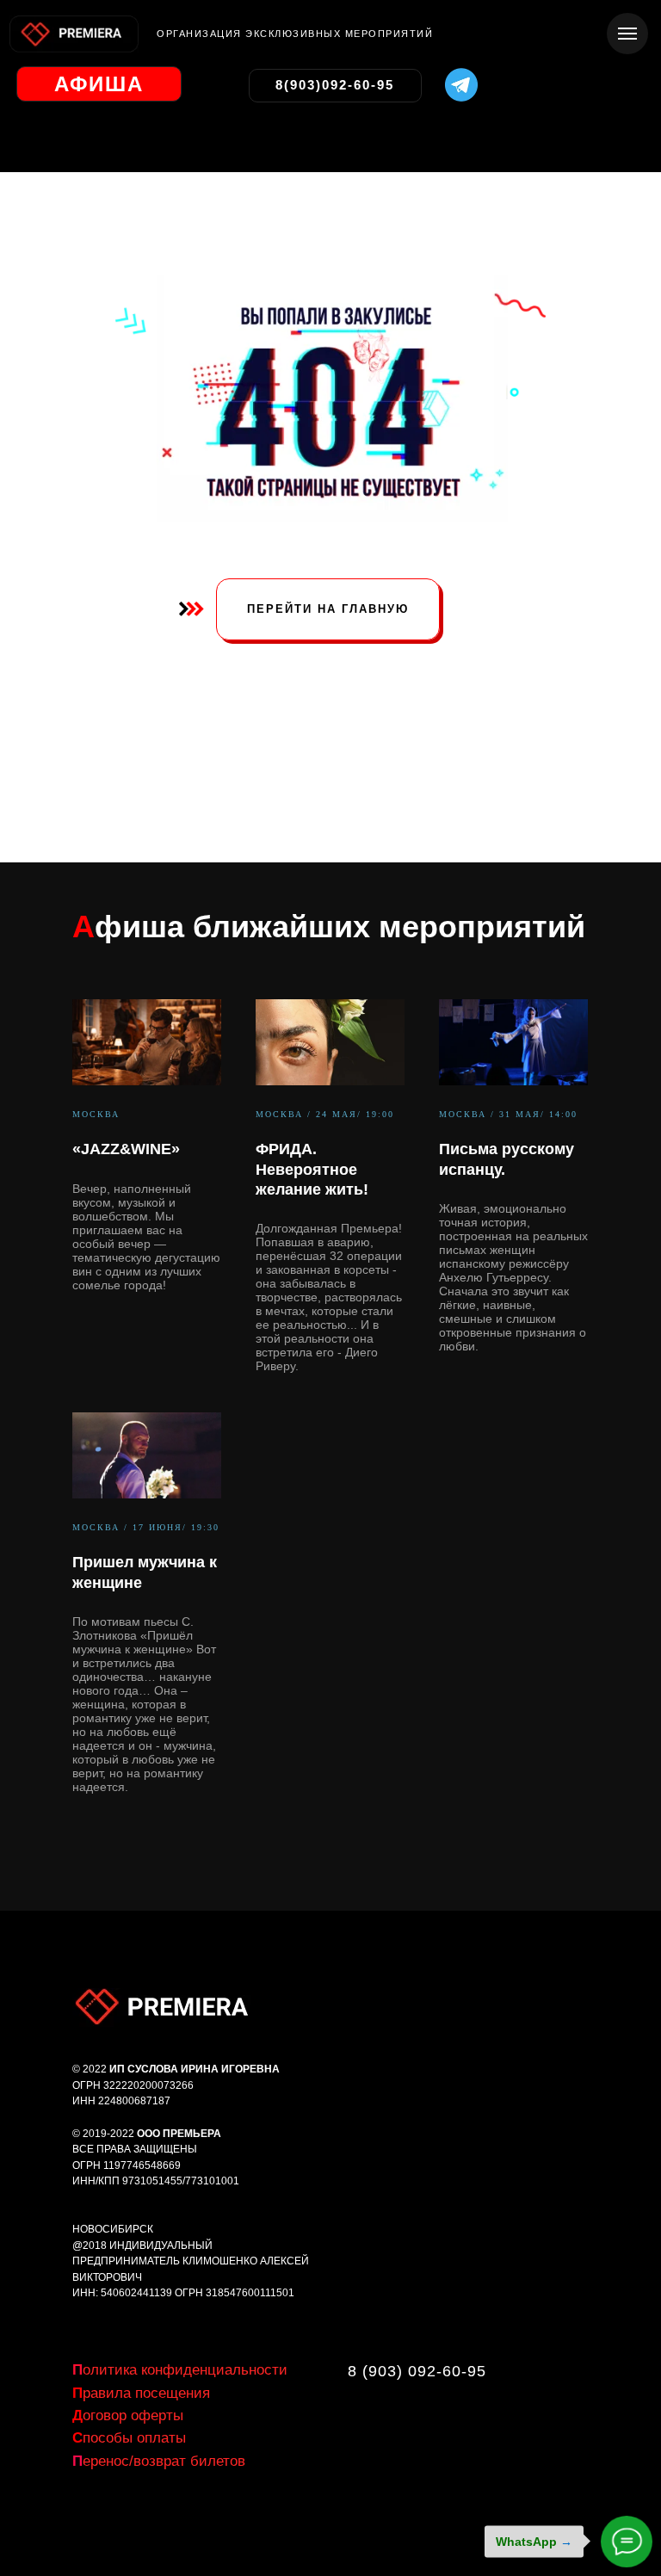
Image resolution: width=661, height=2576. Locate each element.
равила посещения (141, 2393)
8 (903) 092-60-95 (417, 2371)
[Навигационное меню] (627, 34)
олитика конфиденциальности (180, 2370)
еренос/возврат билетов (159, 2461)
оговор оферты (128, 2415)
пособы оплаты (129, 2438)
